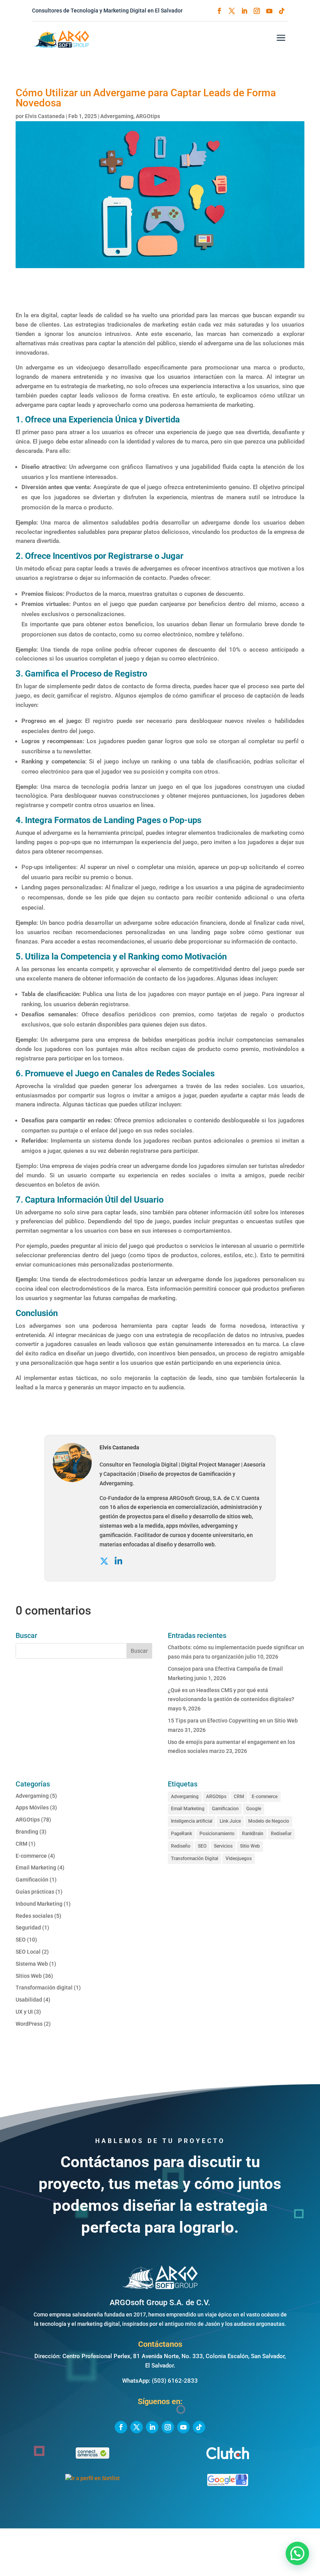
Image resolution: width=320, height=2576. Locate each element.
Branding (27, 1832)
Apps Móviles (32, 1807)
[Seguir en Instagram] (257, 11)
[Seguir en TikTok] (282, 11)
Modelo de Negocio (269, 1821)
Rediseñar (281, 1834)
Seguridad (28, 1928)
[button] (297, 2553)
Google (254, 1809)
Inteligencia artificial (192, 1821)
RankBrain (253, 1834)
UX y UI (24, 2012)
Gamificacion (225, 1809)
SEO (21, 1940)
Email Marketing (36, 1868)
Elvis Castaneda (45, 116)
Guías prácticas (35, 1892)
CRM (21, 1844)
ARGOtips (148, 116)
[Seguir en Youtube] (269, 11)
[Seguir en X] (232, 11)
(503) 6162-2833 (175, 2381)
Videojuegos (239, 1859)
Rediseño (181, 1846)
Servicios (223, 1846)
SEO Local (28, 1952)
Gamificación (32, 1880)
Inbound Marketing (39, 1904)
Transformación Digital (195, 1859)
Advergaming (117, 116)
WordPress (29, 2024)
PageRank (181, 1834)
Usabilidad (29, 2000)
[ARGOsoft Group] (160, 2288)
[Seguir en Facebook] (219, 11)
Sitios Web (29, 1976)
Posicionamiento (217, 1834)
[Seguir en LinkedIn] (244, 11)
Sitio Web (250, 1846)
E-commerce (31, 1856)
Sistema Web (32, 1964)
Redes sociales (34, 1916)
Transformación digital (44, 1988)
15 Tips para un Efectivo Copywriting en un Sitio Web (233, 1721)
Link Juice (230, 1821)
